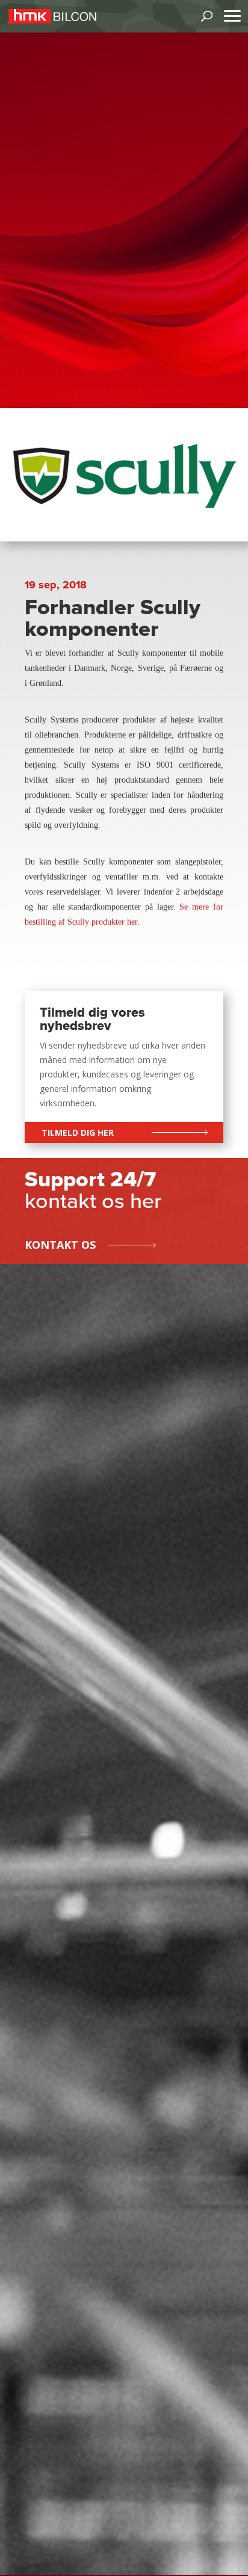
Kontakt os (60, 1245)
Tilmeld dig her (78, 1132)
